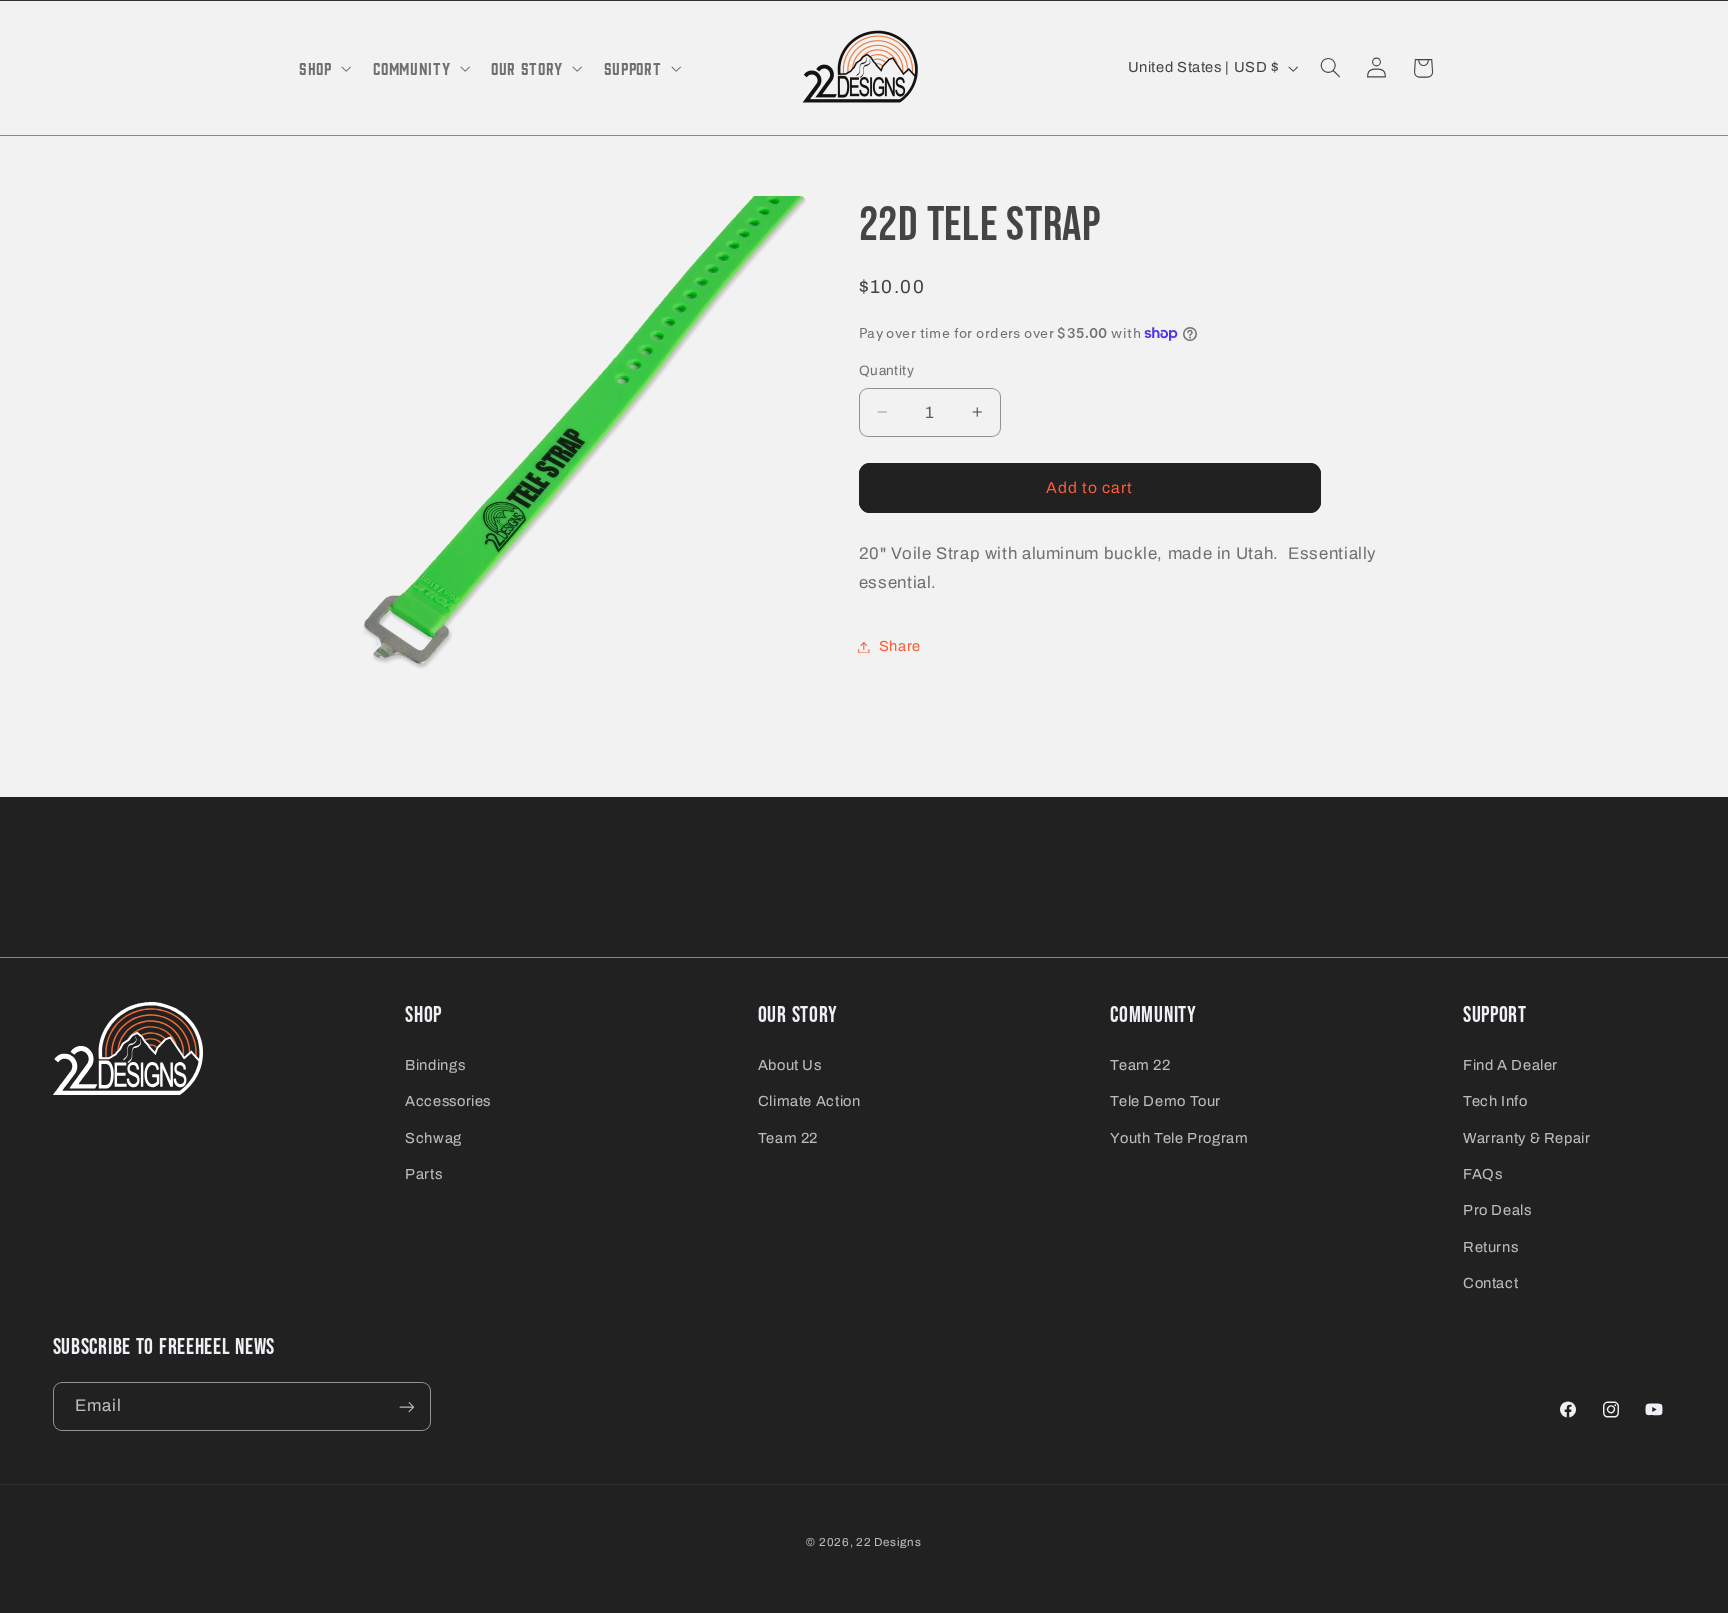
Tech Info (1495, 1101)
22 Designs (888, 1542)
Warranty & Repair (1527, 1138)
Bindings (435, 1065)
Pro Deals (1497, 1210)
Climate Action (809, 1101)
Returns (1490, 1247)
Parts (423, 1174)
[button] (323, 67)
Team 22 (788, 1138)
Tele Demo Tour (1165, 1101)
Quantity (886, 370)
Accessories (448, 1101)
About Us (790, 1065)
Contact (1490, 1283)
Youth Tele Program (1179, 1138)
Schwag (433, 1138)
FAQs (1483, 1174)
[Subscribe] (406, 1406)
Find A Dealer (1510, 1065)
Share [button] (900, 646)
